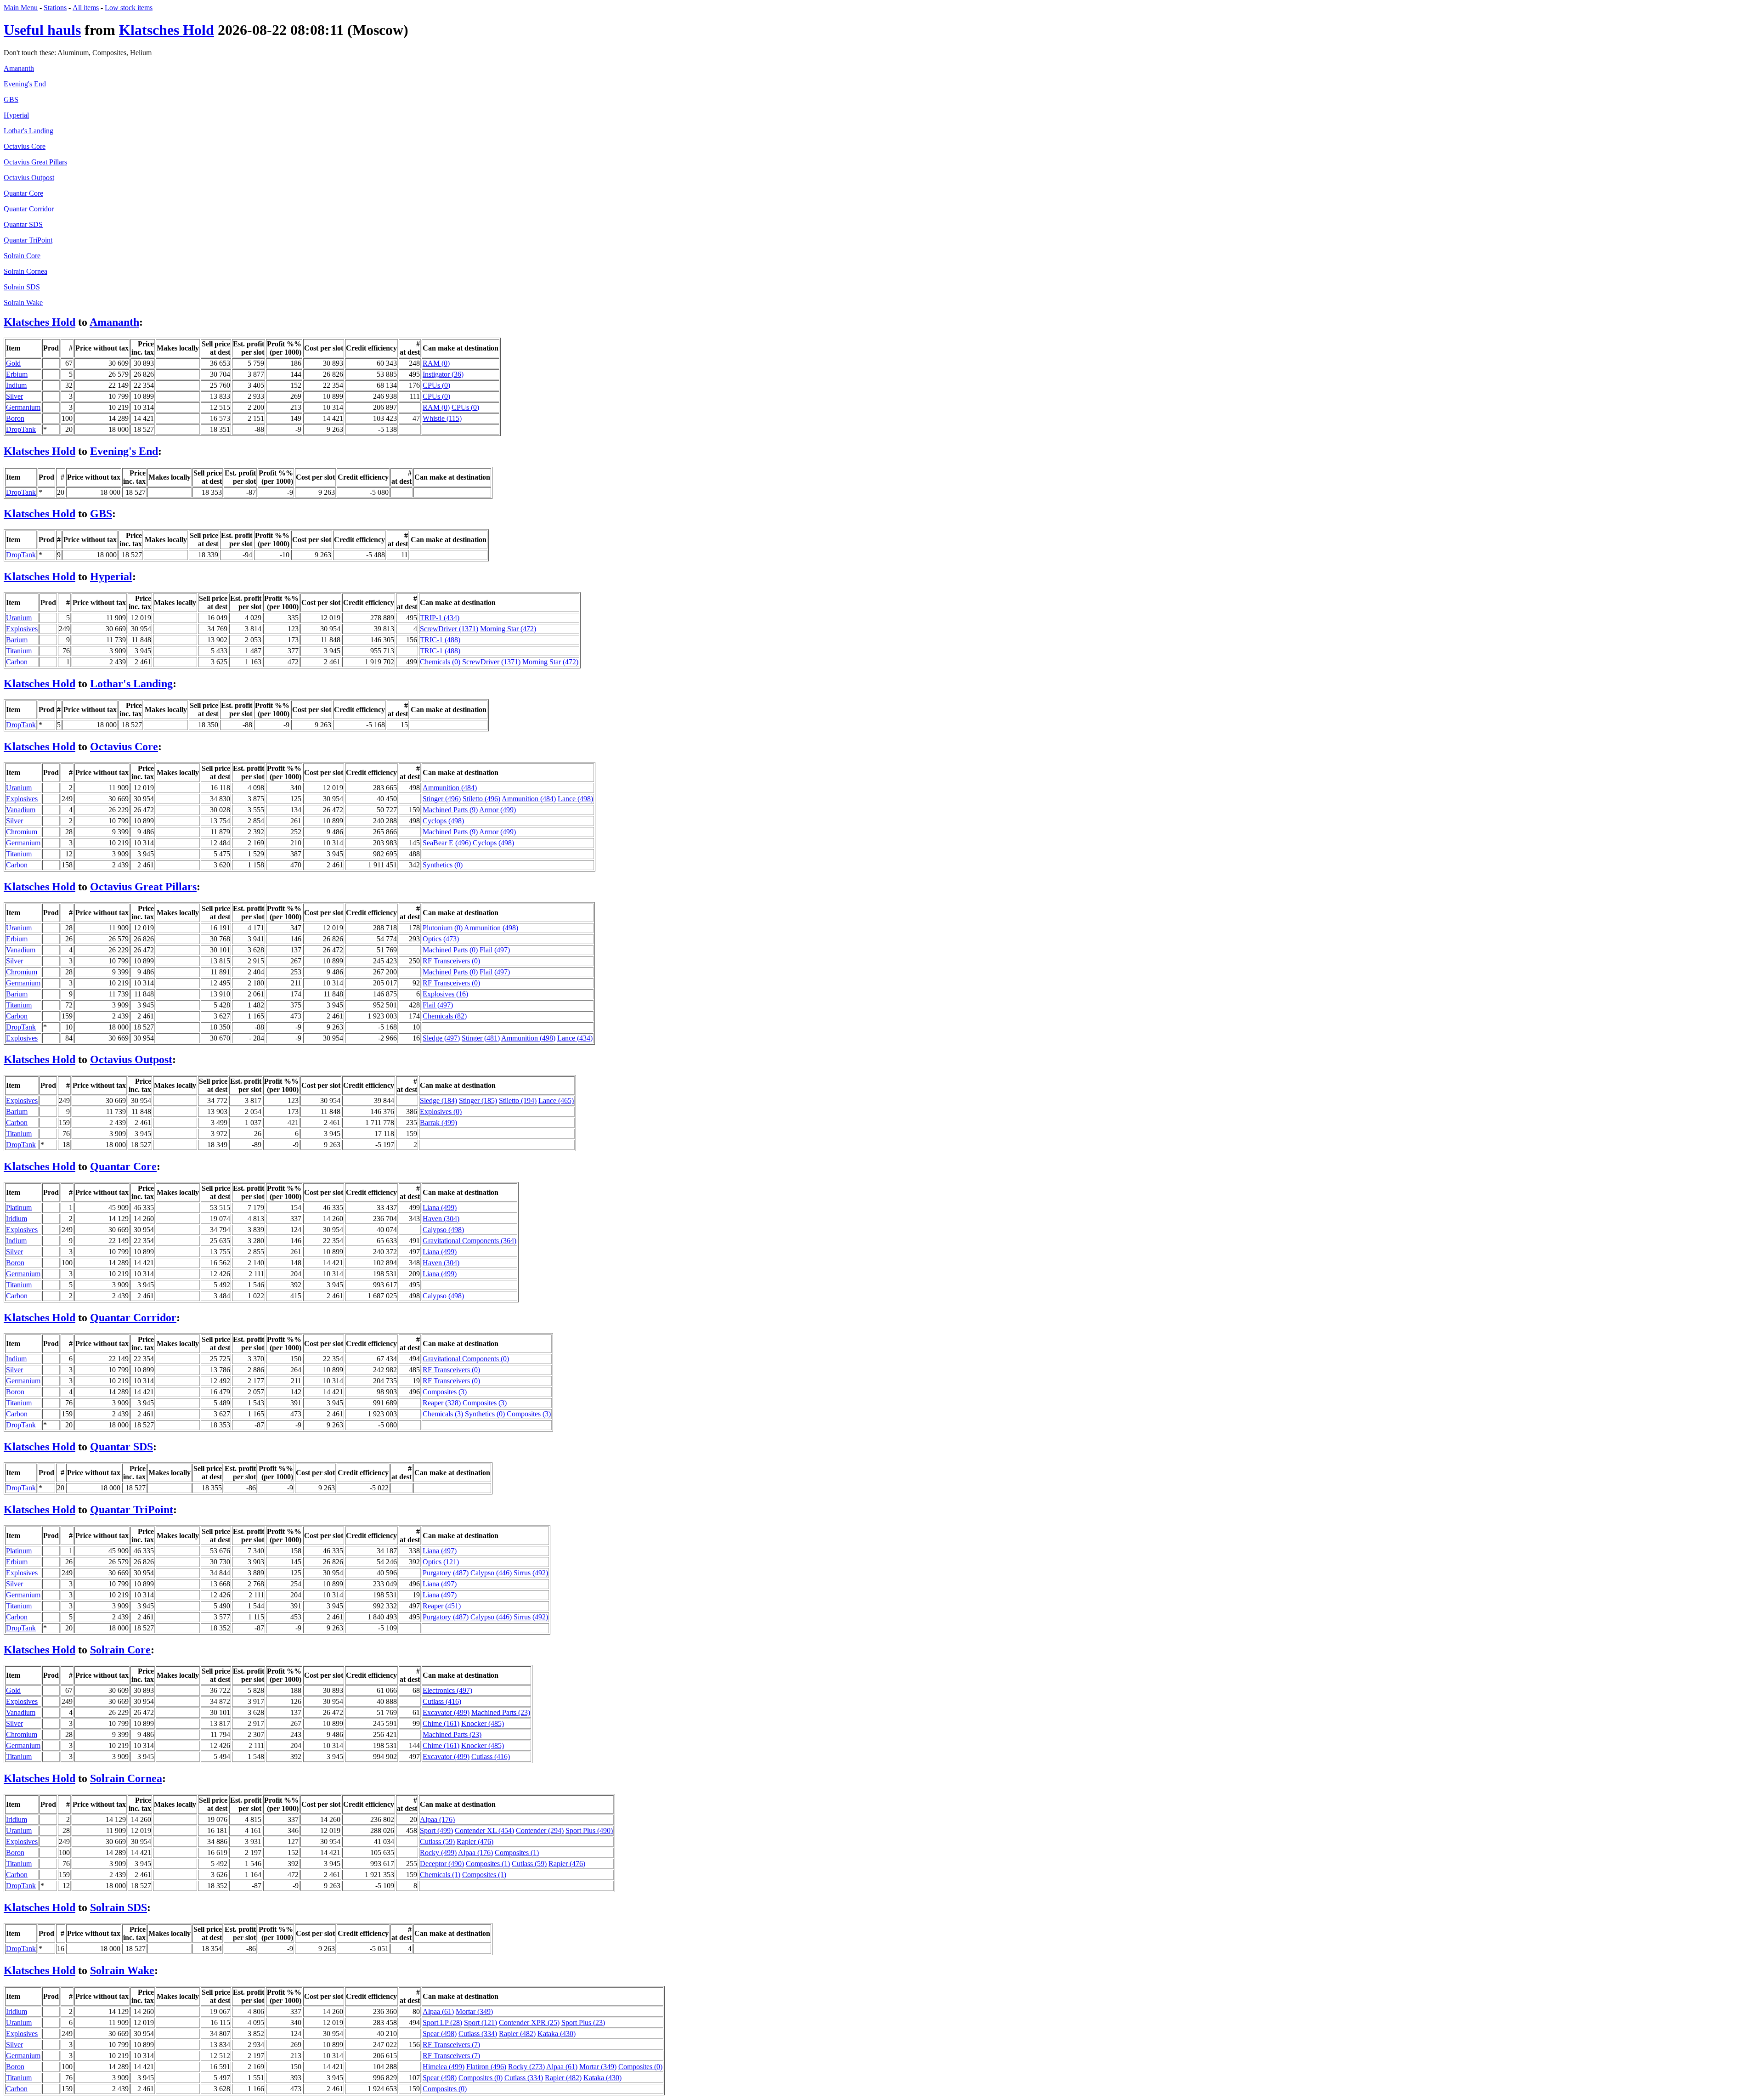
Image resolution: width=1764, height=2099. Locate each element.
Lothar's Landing (28, 131)
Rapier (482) (517, 2034)
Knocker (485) (483, 1723)
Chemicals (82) (445, 1016)
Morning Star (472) (508, 629)
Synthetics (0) (443, 865)
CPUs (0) (436, 385)
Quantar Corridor (29, 209)
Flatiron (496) (486, 2067)
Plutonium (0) (443, 928)
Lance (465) (556, 1100)
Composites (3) (445, 1392)
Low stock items (129, 8)
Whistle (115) (442, 418)
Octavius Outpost (29, 178)
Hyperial (16, 115)
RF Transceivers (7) (451, 2045)
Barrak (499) (438, 1123)
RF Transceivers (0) (451, 961)
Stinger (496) (442, 799)
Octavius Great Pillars (35, 162)
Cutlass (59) (437, 1842)
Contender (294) (540, 1830)
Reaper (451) (442, 1606)
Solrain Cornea (25, 271)
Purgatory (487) (446, 1573)
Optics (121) (441, 1562)
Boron (15, 418)
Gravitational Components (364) (469, 1241)
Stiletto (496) (481, 799)
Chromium (22, 832)
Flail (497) (495, 950)
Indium (16, 385)
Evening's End (25, 84)
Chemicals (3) (443, 1414)
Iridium (17, 1219)
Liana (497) (440, 1551)
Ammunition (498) (491, 928)
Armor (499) (498, 810)
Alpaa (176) (437, 1819)
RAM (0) (436, 363)
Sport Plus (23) (583, 2023)
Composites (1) (517, 1853)
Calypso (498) (443, 1230)
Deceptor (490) (442, 1864)
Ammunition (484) (450, 788)
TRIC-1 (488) (440, 640)
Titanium (19, 651)
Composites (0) (640, 2067)
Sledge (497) (441, 1038)
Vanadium (21, 810)
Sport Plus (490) (589, 1830)
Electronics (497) (447, 1690)
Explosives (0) (441, 1112)
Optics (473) (441, 939)
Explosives (22, 629)
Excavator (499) (446, 1712)
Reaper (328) (442, 1403)
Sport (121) (481, 2023)
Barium (17, 640)
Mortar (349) (474, 2011)
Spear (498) (440, 2034)
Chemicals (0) (440, 662)
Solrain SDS (22, 287)
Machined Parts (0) (450, 950)
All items (86, 8)
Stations (55, 8)
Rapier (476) (475, 1842)
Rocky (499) (438, 1853)
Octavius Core (25, 146)
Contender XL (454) (484, 1830)
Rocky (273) (526, 2067)
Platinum (19, 1208)
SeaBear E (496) (447, 843)
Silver (14, 396)
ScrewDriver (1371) (449, 629)
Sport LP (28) (442, 2023)
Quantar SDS (23, 224)
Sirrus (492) (531, 1573)
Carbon (17, 662)
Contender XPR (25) (529, 2023)
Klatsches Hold (167, 30)
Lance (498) (575, 799)
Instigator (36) (443, 374)
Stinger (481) (481, 1038)
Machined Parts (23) (501, 1712)
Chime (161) (441, 1723)
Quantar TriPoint (28, 240)
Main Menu (21, 8)
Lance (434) (575, 1038)
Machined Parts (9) (450, 810)
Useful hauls (42, 30)
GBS (11, 99)
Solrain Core (22, 256)
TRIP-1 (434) (440, 618)
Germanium (23, 407)
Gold (13, 363)
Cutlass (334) (478, 2034)
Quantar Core (23, 193)
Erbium (17, 374)
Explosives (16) (445, 994)
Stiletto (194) (518, 1100)
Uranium (19, 618)
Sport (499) (436, 1830)
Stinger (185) (478, 1100)
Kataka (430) (557, 2034)
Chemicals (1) (440, 1875)
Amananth (19, 68)
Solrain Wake (23, 303)
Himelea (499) (444, 2067)
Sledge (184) (438, 1100)
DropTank (21, 429)
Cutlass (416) (442, 1701)
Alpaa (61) (438, 2011)
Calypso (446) (491, 1573)
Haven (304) (441, 1219)
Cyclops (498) (443, 821)
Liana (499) (440, 1208)
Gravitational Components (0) (466, 1359)
